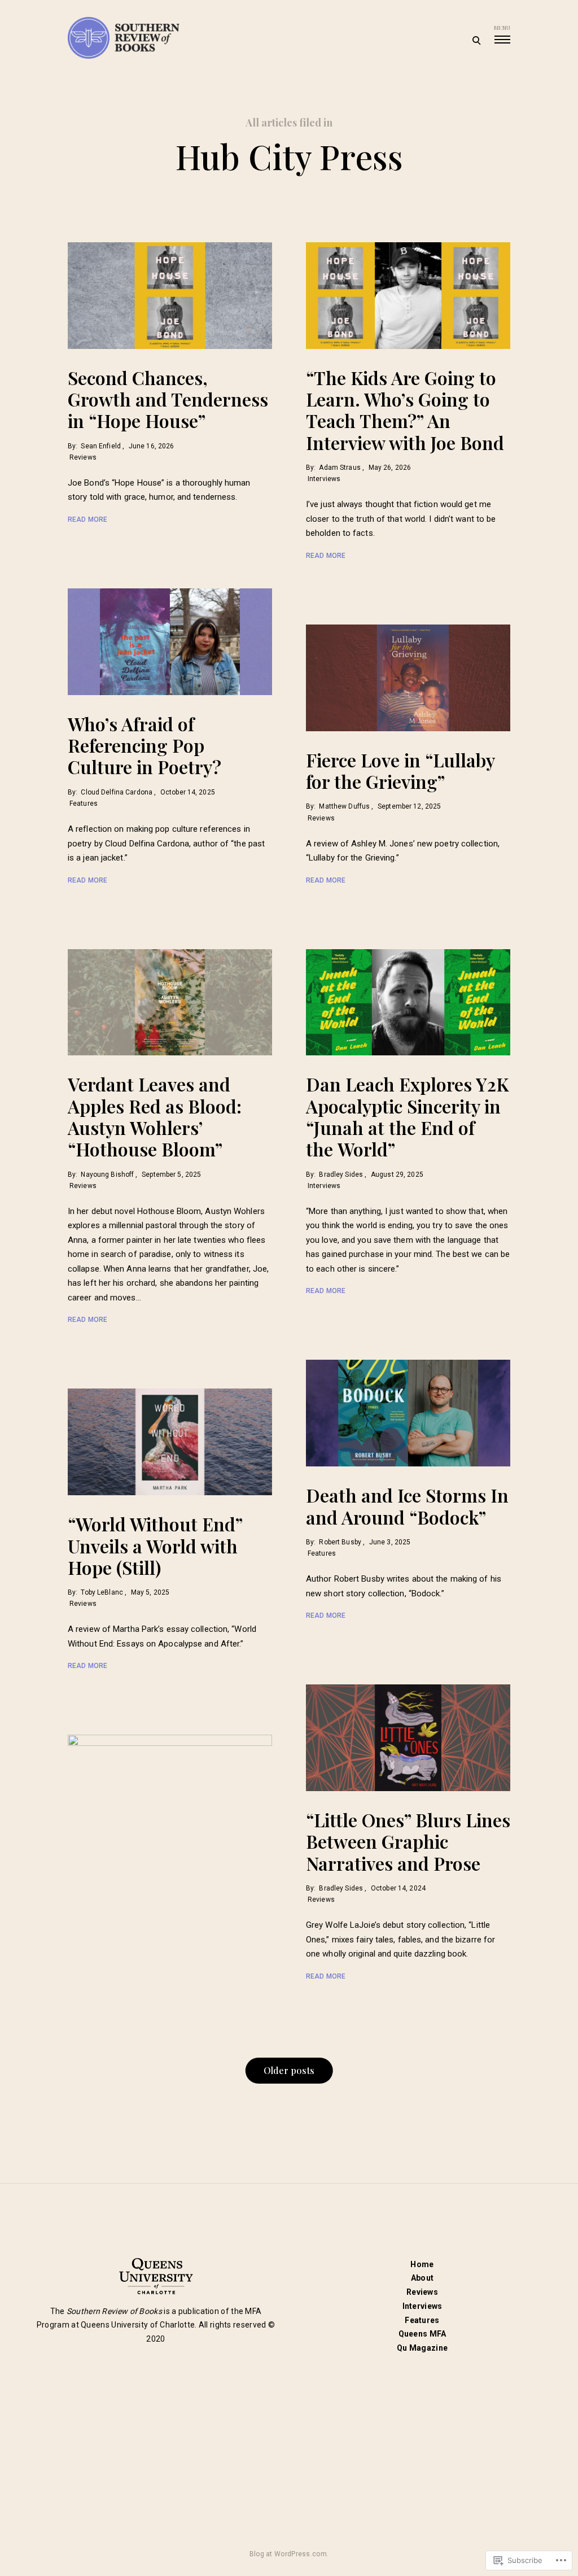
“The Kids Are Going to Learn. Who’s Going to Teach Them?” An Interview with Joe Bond (405, 410)
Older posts (289, 2070)
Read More (87, 519)
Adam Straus (340, 468)
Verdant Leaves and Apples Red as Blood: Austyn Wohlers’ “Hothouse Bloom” (155, 1116)
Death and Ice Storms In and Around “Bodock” (407, 1506)
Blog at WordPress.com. (289, 2554)
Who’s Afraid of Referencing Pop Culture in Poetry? (144, 745)
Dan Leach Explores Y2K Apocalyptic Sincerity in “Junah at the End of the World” (407, 1116)
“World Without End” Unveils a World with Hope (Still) (155, 1545)
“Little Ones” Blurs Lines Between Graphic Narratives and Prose (408, 1841)
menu (502, 28)
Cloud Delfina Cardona (117, 792)
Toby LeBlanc (102, 1592)
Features (84, 804)
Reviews (83, 457)
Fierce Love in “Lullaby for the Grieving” (400, 770)
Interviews (324, 479)
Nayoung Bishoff (107, 1175)
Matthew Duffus (344, 806)
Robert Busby (340, 1542)
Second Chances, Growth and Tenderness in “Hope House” (168, 399)
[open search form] (476, 40)
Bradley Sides (341, 1175)
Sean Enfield (100, 446)
